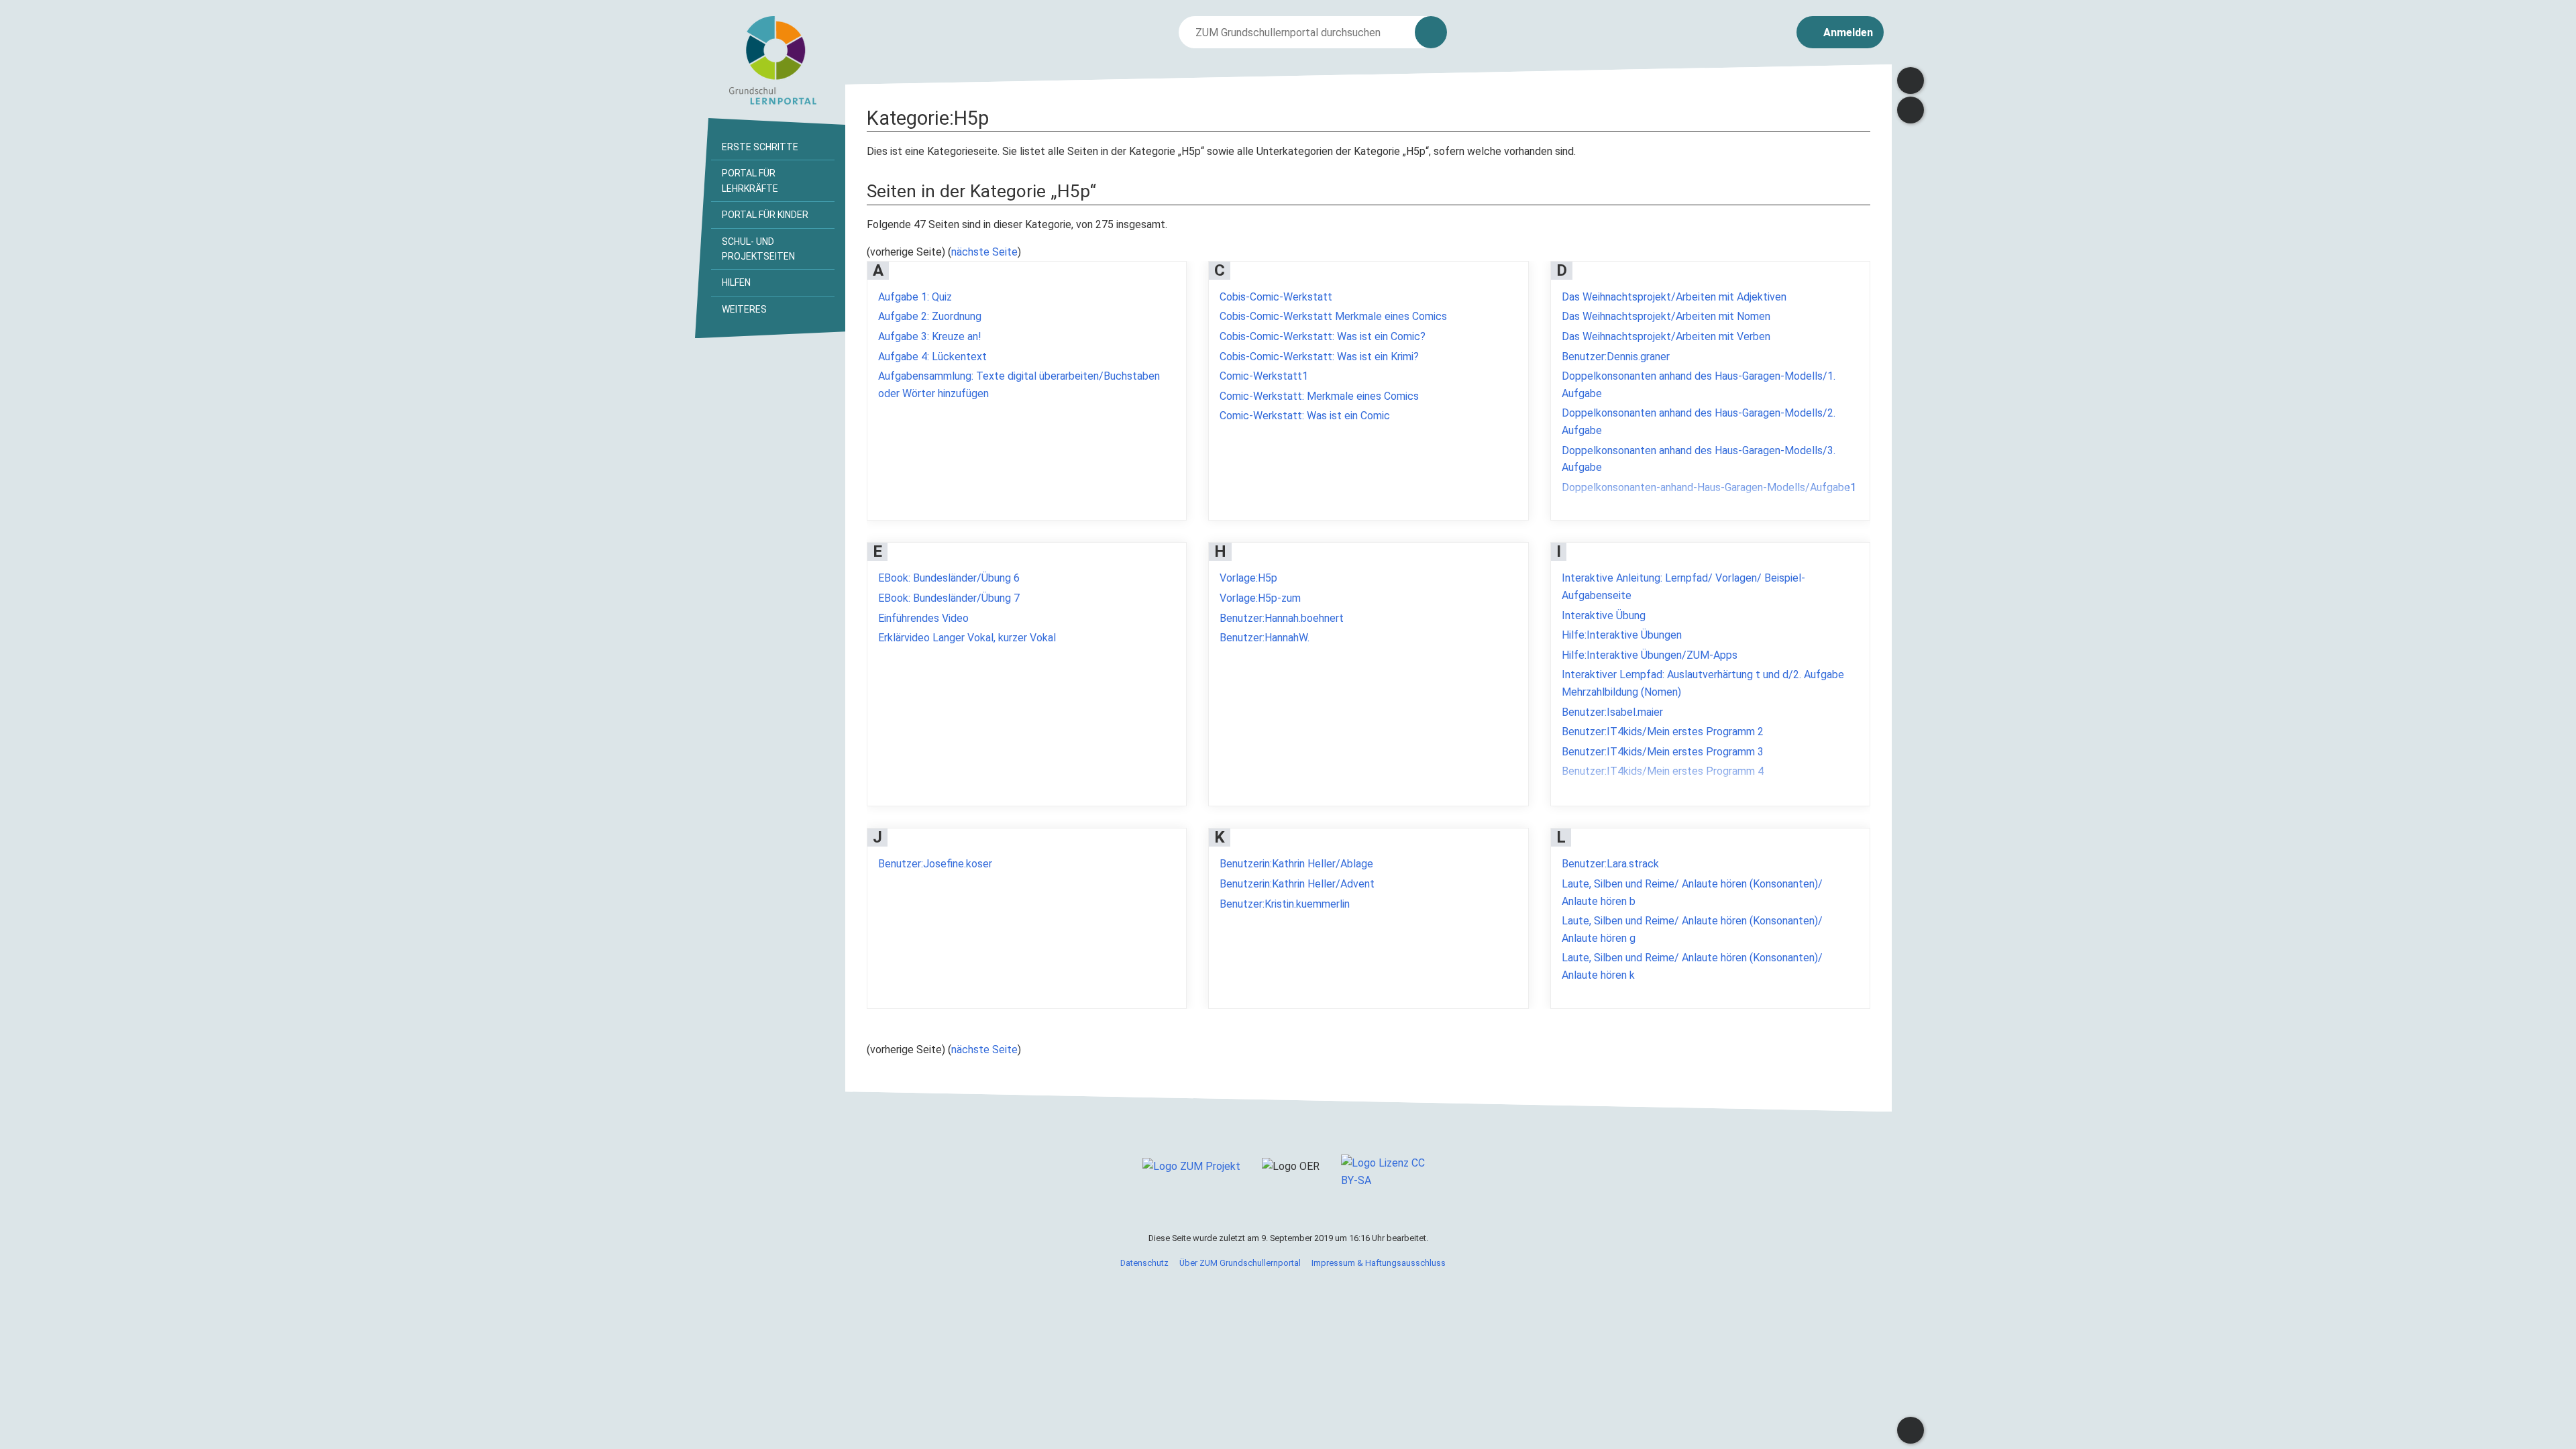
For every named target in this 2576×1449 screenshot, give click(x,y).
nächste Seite (984, 252)
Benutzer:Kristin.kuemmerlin (1285, 904)
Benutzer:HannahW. (1265, 638)
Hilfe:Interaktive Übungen (1622, 635)
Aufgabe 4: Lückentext (932, 357)
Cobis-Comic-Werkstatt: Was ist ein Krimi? (1319, 357)
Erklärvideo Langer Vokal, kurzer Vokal (967, 638)
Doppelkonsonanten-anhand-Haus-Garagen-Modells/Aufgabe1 (1709, 487)
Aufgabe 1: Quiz (915, 297)
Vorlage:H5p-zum (1260, 598)
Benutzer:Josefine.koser (935, 864)
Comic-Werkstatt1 (1264, 376)
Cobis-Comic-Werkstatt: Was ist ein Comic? (1323, 336)
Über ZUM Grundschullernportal (1240, 1263)
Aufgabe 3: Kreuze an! (930, 336)
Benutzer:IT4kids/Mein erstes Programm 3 (1663, 752)
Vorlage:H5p (1248, 578)
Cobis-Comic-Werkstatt (1276, 297)
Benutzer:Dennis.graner (1616, 357)
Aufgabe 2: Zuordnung (930, 316)
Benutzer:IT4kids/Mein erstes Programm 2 (1663, 732)
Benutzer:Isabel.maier (1612, 712)
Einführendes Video (923, 618)
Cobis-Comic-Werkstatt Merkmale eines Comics (1333, 316)
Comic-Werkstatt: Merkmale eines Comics (1319, 396)
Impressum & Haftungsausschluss (1379, 1263)
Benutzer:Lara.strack (1610, 864)
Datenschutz (1144, 1263)
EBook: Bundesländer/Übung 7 (949, 598)
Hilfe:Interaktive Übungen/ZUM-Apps (1650, 655)
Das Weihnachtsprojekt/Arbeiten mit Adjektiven (1674, 297)
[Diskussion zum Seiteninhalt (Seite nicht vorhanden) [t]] (1911, 80)
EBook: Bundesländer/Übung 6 (949, 578)
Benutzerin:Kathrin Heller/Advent (1297, 884)
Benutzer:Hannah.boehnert (1282, 618)
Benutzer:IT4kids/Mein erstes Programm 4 (1663, 771)
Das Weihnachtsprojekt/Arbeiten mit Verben (1666, 336)
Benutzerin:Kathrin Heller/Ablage (1296, 864)
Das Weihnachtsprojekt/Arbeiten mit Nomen (1666, 316)
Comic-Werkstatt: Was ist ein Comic (1305, 416)
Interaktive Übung (1604, 615)
